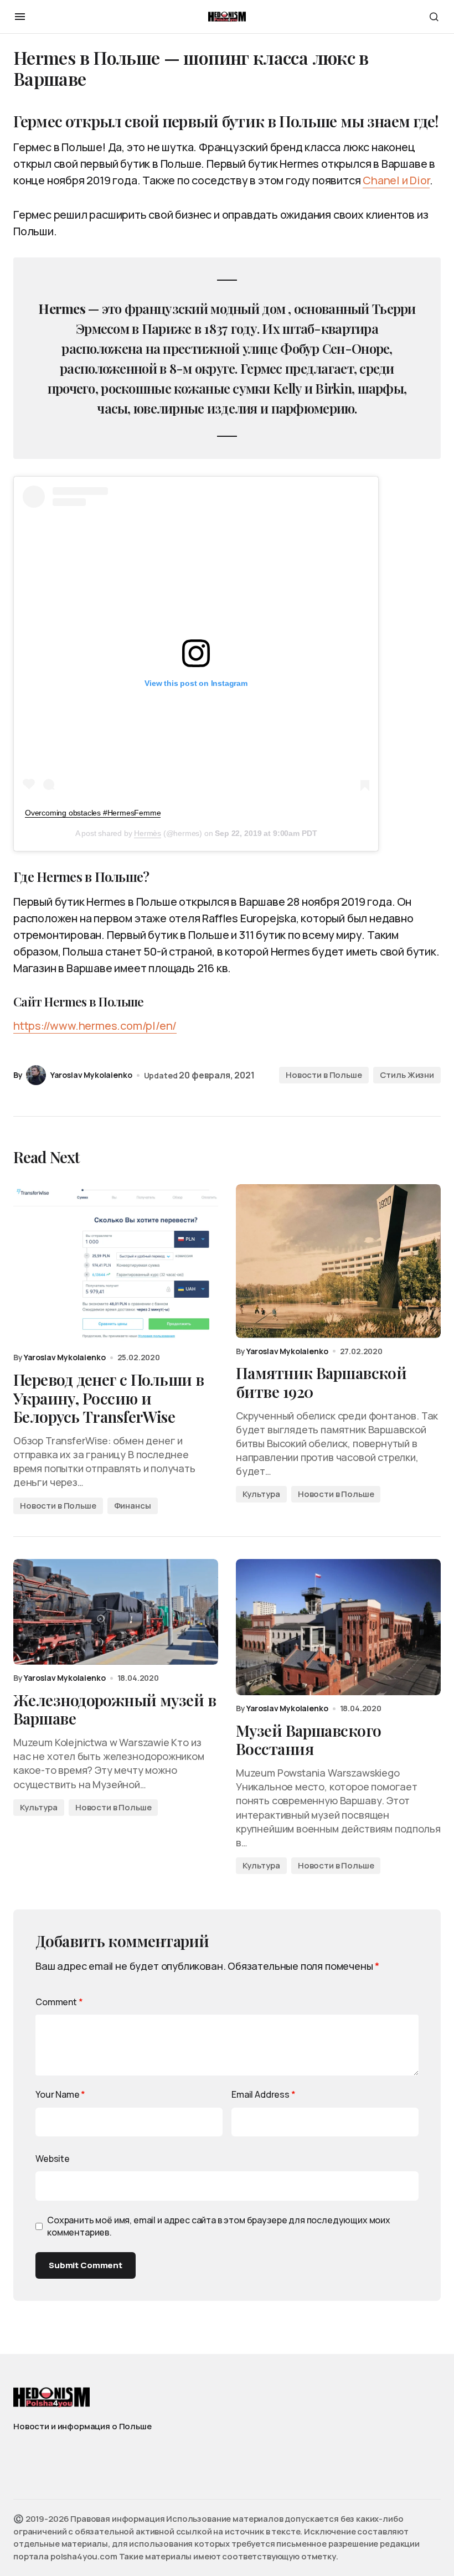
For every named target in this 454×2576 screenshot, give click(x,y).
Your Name (60, 2094)
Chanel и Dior (396, 180)
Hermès (148, 833)
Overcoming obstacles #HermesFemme (93, 813)
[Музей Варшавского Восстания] (338, 1627)
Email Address (264, 2094)
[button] (20, 17)
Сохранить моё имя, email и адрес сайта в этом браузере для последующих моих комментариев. (219, 2226)
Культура (261, 1494)
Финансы (133, 1506)
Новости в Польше (324, 1075)
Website (53, 2159)
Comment (59, 2002)
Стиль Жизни (407, 1075)
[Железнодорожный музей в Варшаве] (116, 1612)
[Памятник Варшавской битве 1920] (338, 1261)
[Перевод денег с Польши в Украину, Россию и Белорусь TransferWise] (116, 1264)
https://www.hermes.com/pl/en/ (95, 1026)
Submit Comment (86, 2265)
